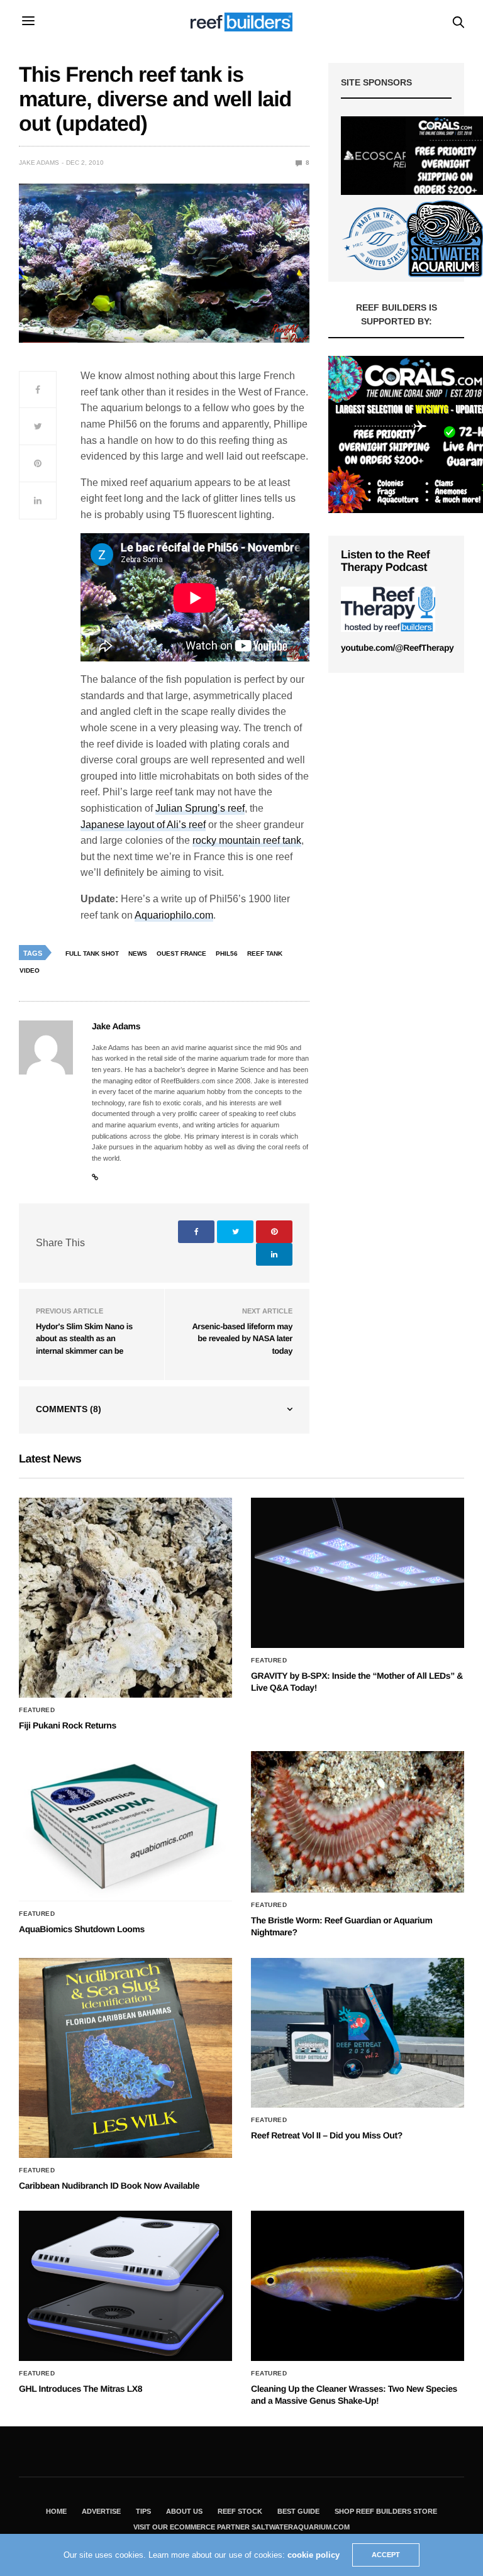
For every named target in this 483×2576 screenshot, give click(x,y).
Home (56, 2511)
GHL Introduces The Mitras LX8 (80, 2389)
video (30, 970)
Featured (37, 1710)
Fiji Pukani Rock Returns (68, 1725)
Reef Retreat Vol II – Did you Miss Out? (327, 2135)
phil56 (227, 954)
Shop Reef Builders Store (386, 2511)
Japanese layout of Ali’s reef (143, 825)
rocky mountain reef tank (247, 840)
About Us (184, 2511)
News (138, 954)
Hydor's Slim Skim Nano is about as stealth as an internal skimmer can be (84, 1339)
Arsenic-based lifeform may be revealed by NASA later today (242, 1339)
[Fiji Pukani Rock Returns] (125, 1598)
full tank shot (92, 954)
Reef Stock (240, 2511)
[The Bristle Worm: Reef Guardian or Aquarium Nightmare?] (358, 1822)
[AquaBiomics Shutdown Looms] (125, 1826)
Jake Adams (39, 163)
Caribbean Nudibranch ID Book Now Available (109, 2186)
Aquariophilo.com (174, 915)
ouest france (181, 954)
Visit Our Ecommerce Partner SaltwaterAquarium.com (241, 2527)
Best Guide (298, 2511)
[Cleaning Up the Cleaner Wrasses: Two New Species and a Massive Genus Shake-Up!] (358, 2286)
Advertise (101, 2511)
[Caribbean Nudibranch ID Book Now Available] (125, 2058)
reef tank (265, 954)
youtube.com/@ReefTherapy (397, 648)
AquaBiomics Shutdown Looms (82, 1929)
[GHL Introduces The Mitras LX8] (125, 2286)
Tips (143, 2511)
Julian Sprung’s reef (200, 808)
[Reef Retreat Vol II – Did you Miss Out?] (358, 2033)
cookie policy (314, 2555)
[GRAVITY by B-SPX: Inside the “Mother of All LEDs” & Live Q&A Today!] (358, 1573)
